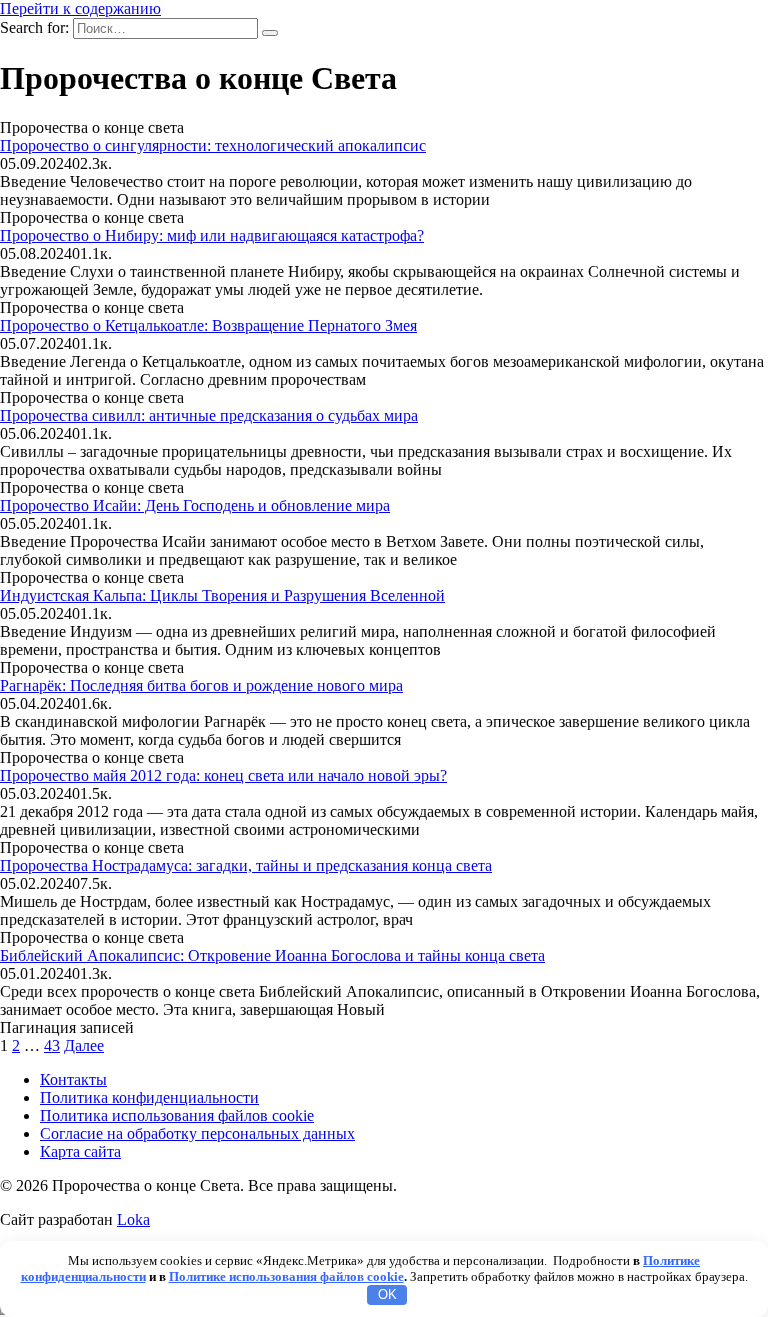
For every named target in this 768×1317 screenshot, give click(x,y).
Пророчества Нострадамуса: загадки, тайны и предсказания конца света (246, 865)
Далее (84, 1045)
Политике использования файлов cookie (286, 1276)
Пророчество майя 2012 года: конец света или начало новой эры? (223, 775)
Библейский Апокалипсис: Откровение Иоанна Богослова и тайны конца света (272, 955)
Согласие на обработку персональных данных (197, 1133)
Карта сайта (80, 1151)
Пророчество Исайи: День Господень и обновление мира (195, 505)
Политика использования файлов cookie (177, 1115)
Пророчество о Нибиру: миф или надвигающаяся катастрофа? (212, 235)
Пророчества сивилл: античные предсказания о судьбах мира (209, 415)
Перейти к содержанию (80, 8)
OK (387, 1294)
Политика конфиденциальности (149, 1097)
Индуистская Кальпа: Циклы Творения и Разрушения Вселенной (222, 595)
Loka (133, 1219)
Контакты (73, 1079)
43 (52, 1045)
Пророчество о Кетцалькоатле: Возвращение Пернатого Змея (208, 325)
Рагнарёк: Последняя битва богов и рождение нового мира (201, 685)
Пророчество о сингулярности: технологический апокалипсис (213, 145)
